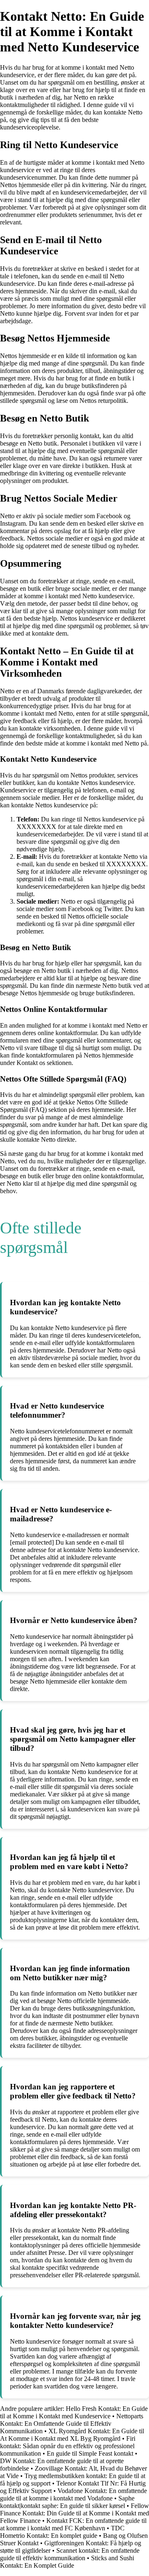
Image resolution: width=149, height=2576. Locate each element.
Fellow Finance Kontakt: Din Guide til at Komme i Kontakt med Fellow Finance (74, 2513)
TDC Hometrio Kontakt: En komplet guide (62, 2532)
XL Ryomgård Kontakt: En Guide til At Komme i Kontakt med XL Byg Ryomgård (72, 2435)
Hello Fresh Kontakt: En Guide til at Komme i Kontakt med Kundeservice (74, 2412)
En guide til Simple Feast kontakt (90, 2453)
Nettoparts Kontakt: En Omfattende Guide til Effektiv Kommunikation (72, 2424)
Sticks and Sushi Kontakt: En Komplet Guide (67, 2562)
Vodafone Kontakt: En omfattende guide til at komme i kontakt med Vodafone (73, 2494)
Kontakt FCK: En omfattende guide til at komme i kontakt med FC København (73, 2524)
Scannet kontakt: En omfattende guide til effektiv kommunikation (70, 2554)
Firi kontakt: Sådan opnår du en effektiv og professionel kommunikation (68, 2446)
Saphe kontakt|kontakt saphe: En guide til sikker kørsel (67, 2502)
